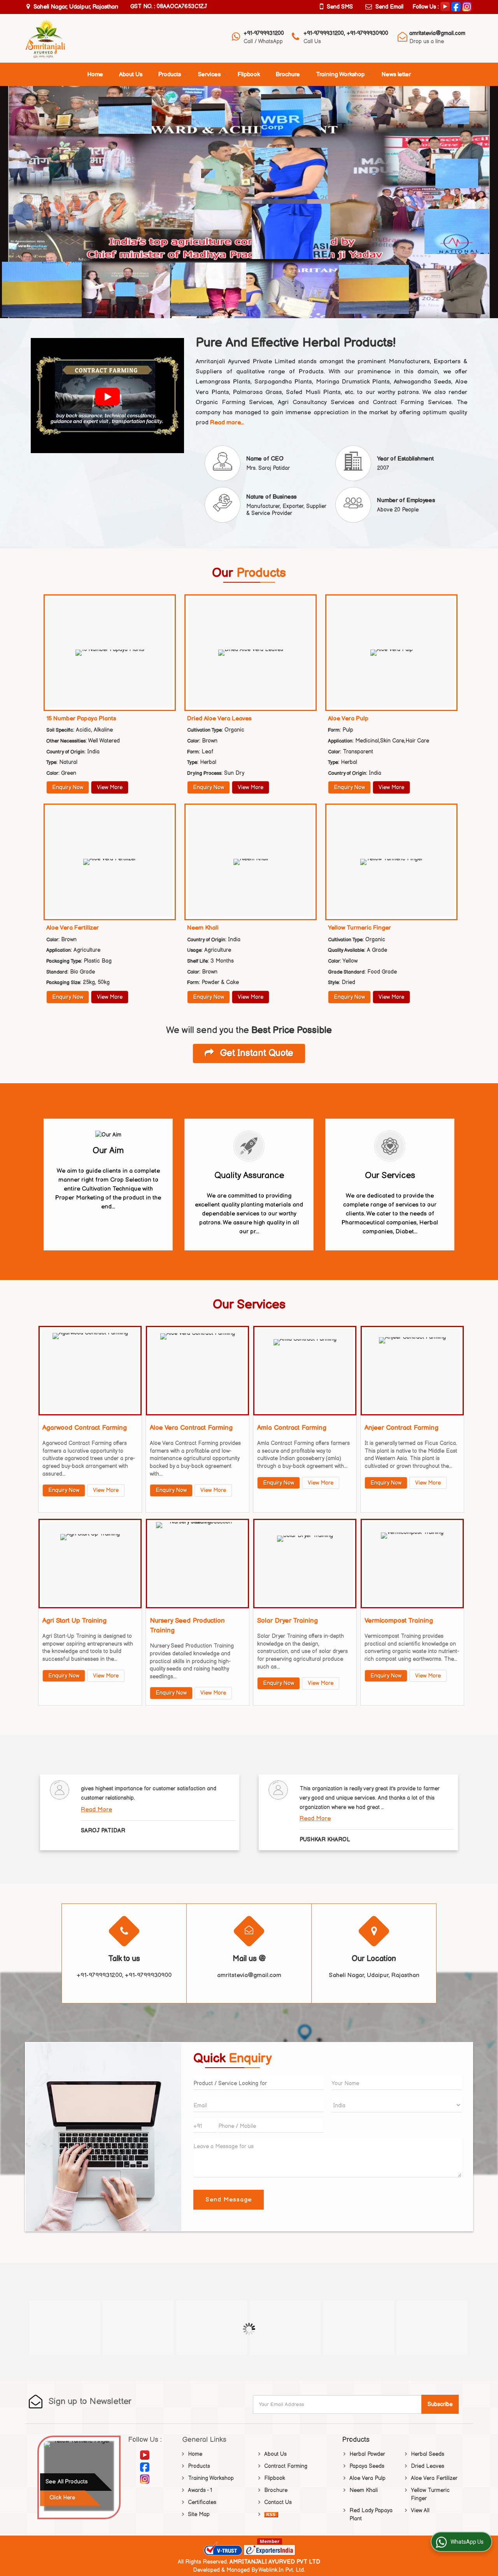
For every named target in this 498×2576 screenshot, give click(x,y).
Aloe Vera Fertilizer (73, 928)
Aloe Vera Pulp (348, 719)
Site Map (199, 2514)
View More (110, 787)
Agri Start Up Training (75, 1621)
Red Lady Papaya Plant (371, 2515)
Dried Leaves (428, 2466)
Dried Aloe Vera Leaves (219, 719)
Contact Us (278, 2502)
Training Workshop (340, 74)
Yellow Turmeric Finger (359, 928)
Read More (96, 1810)
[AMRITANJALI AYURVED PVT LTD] (45, 38)
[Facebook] (456, 6)
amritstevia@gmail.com (437, 33)
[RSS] (271, 2514)
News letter (396, 74)
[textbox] (258, 2083)
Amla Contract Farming (292, 1428)
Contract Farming (286, 2466)
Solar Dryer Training (288, 1621)
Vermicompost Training (399, 1621)
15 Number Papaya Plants (81, 719)
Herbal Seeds (428, 2454)
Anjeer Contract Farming (402, 1428)
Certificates (202, 2502)
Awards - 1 (200, 2490)
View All (420, 2510)
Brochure (288, 74)
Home (95, 74)
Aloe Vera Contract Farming (191, 1428)
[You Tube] (445, 6)
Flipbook (249, 74)
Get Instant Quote (256, 1053)
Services (209, 74)
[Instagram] (467, 6)
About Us (131, 74)
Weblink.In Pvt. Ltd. (282, 2570)
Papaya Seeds (367, 2466)
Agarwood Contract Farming (85, 1428)
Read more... (227, 423)
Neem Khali (203, 928)
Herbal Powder (367, 2454)
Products (170, 74)
